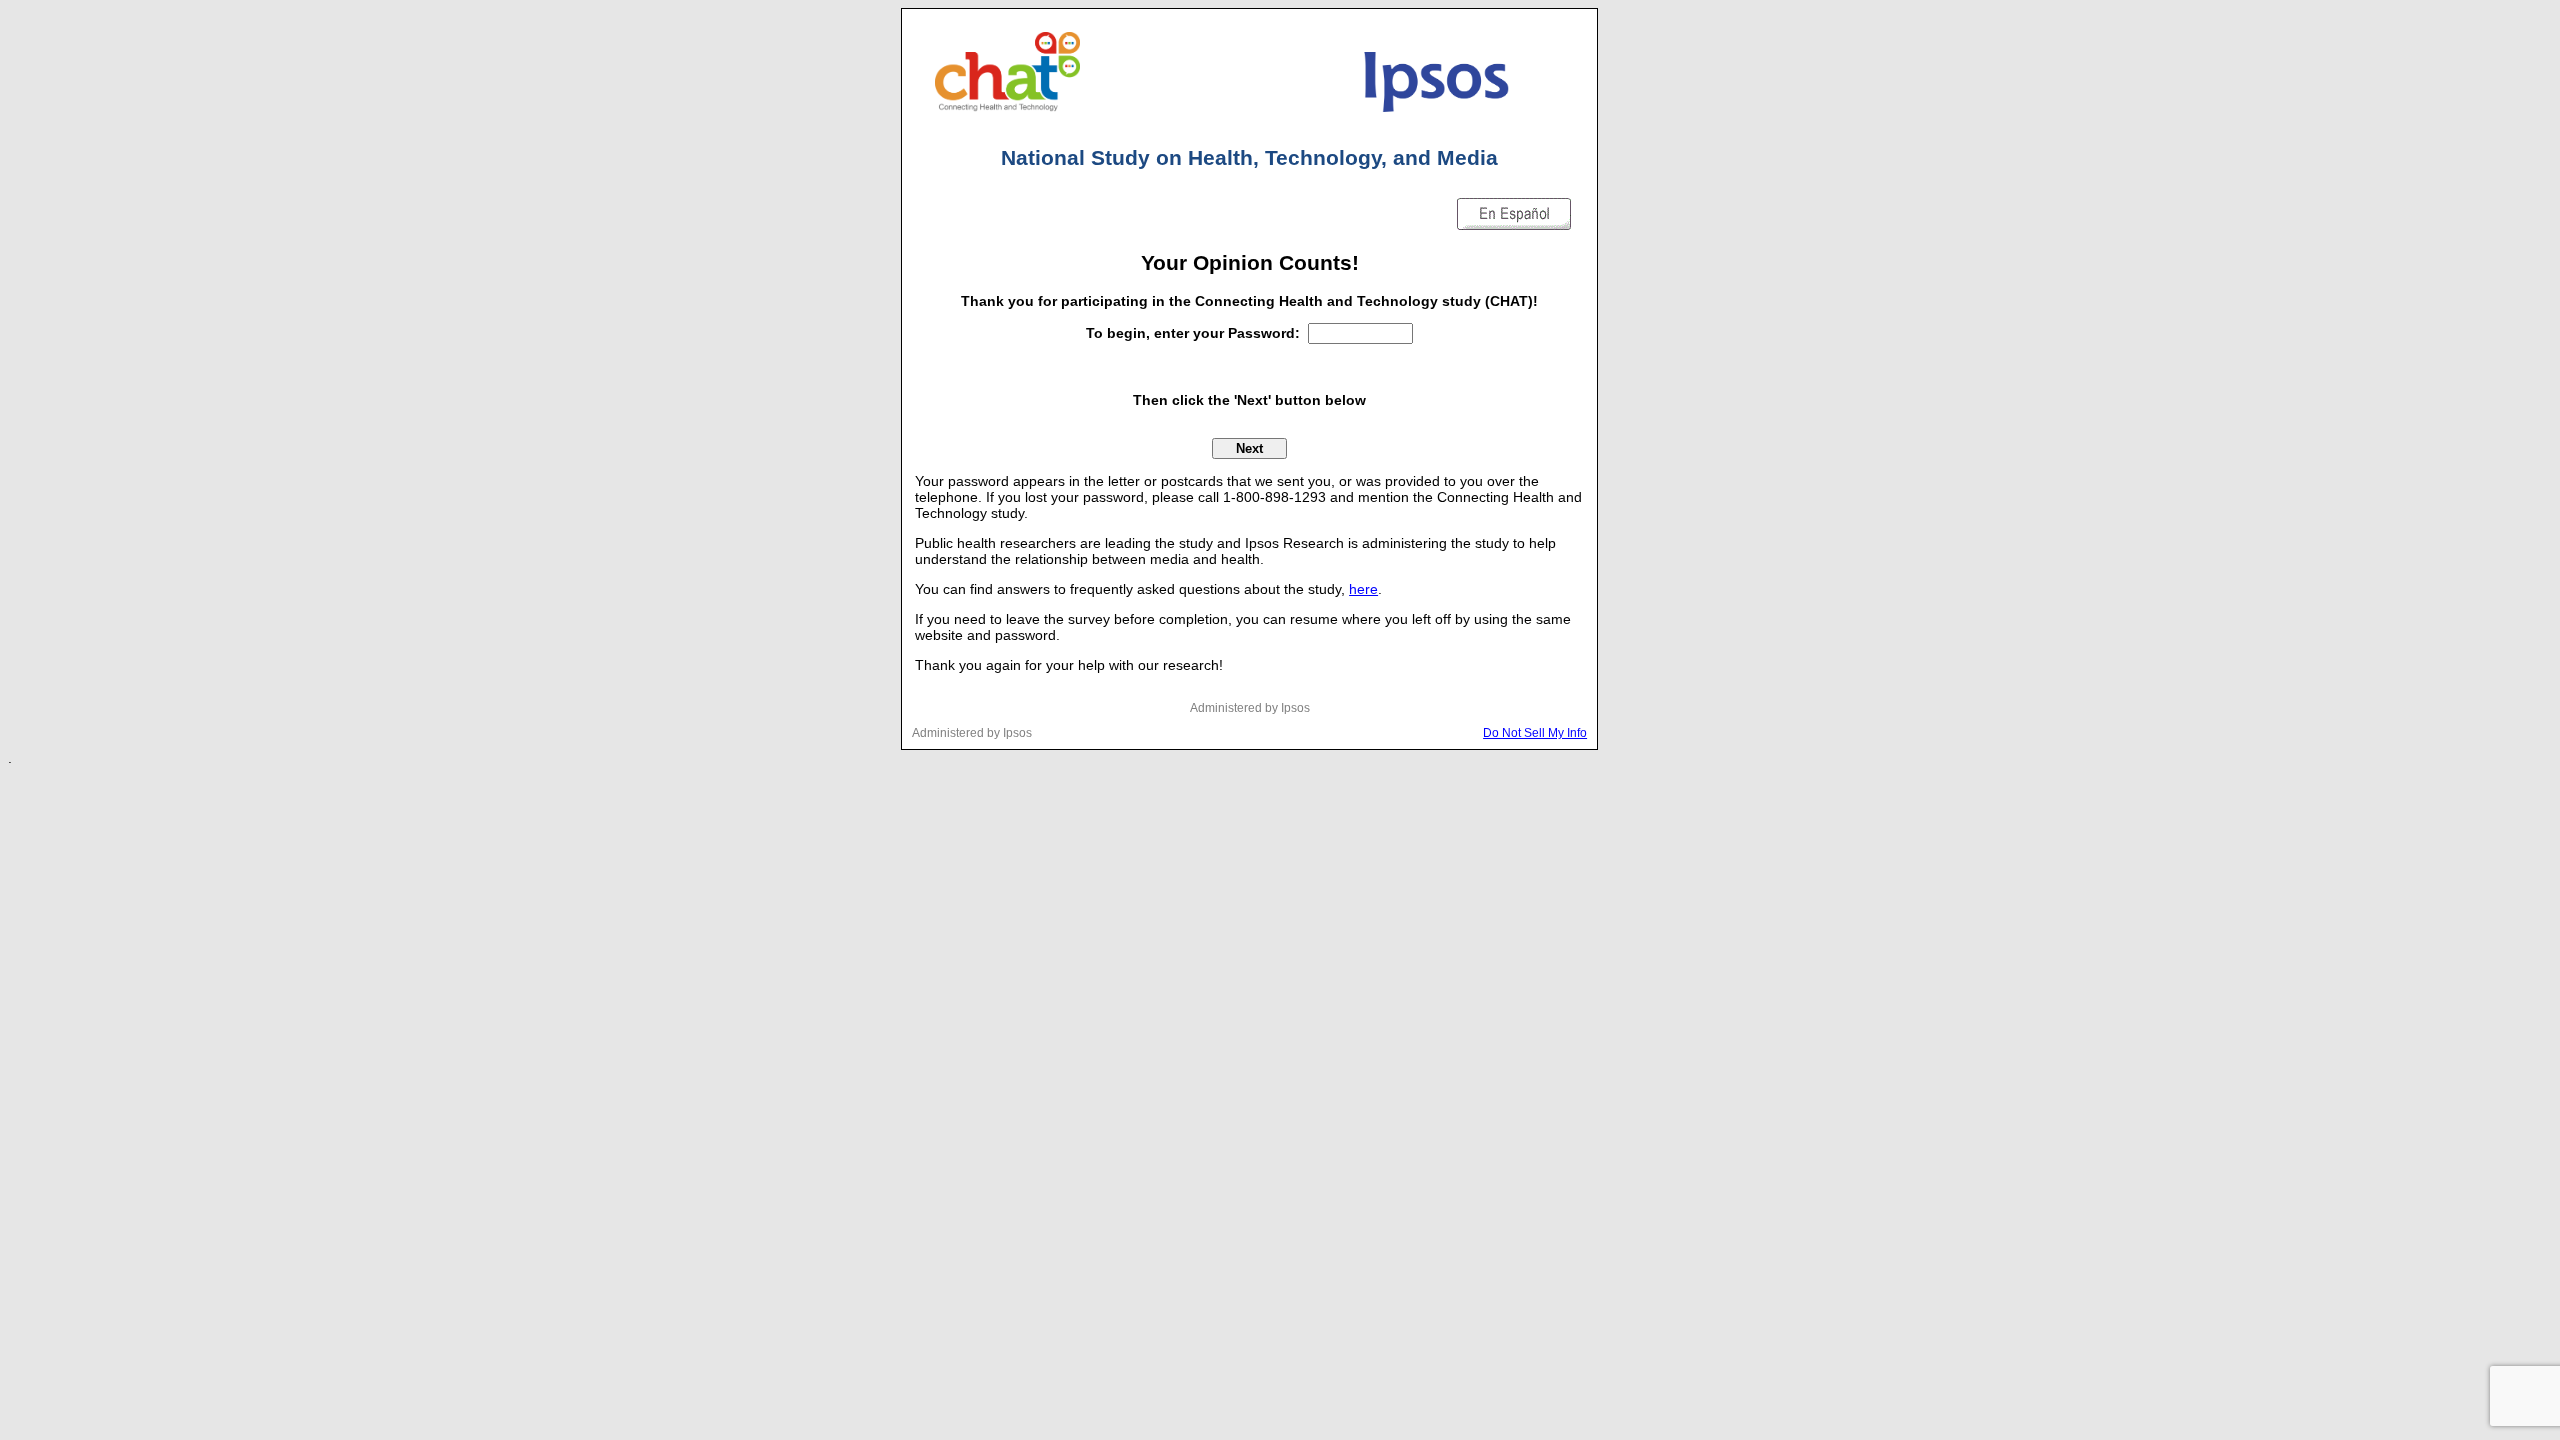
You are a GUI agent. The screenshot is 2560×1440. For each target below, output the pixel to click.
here (1363, 589)
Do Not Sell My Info (1535, 732)
